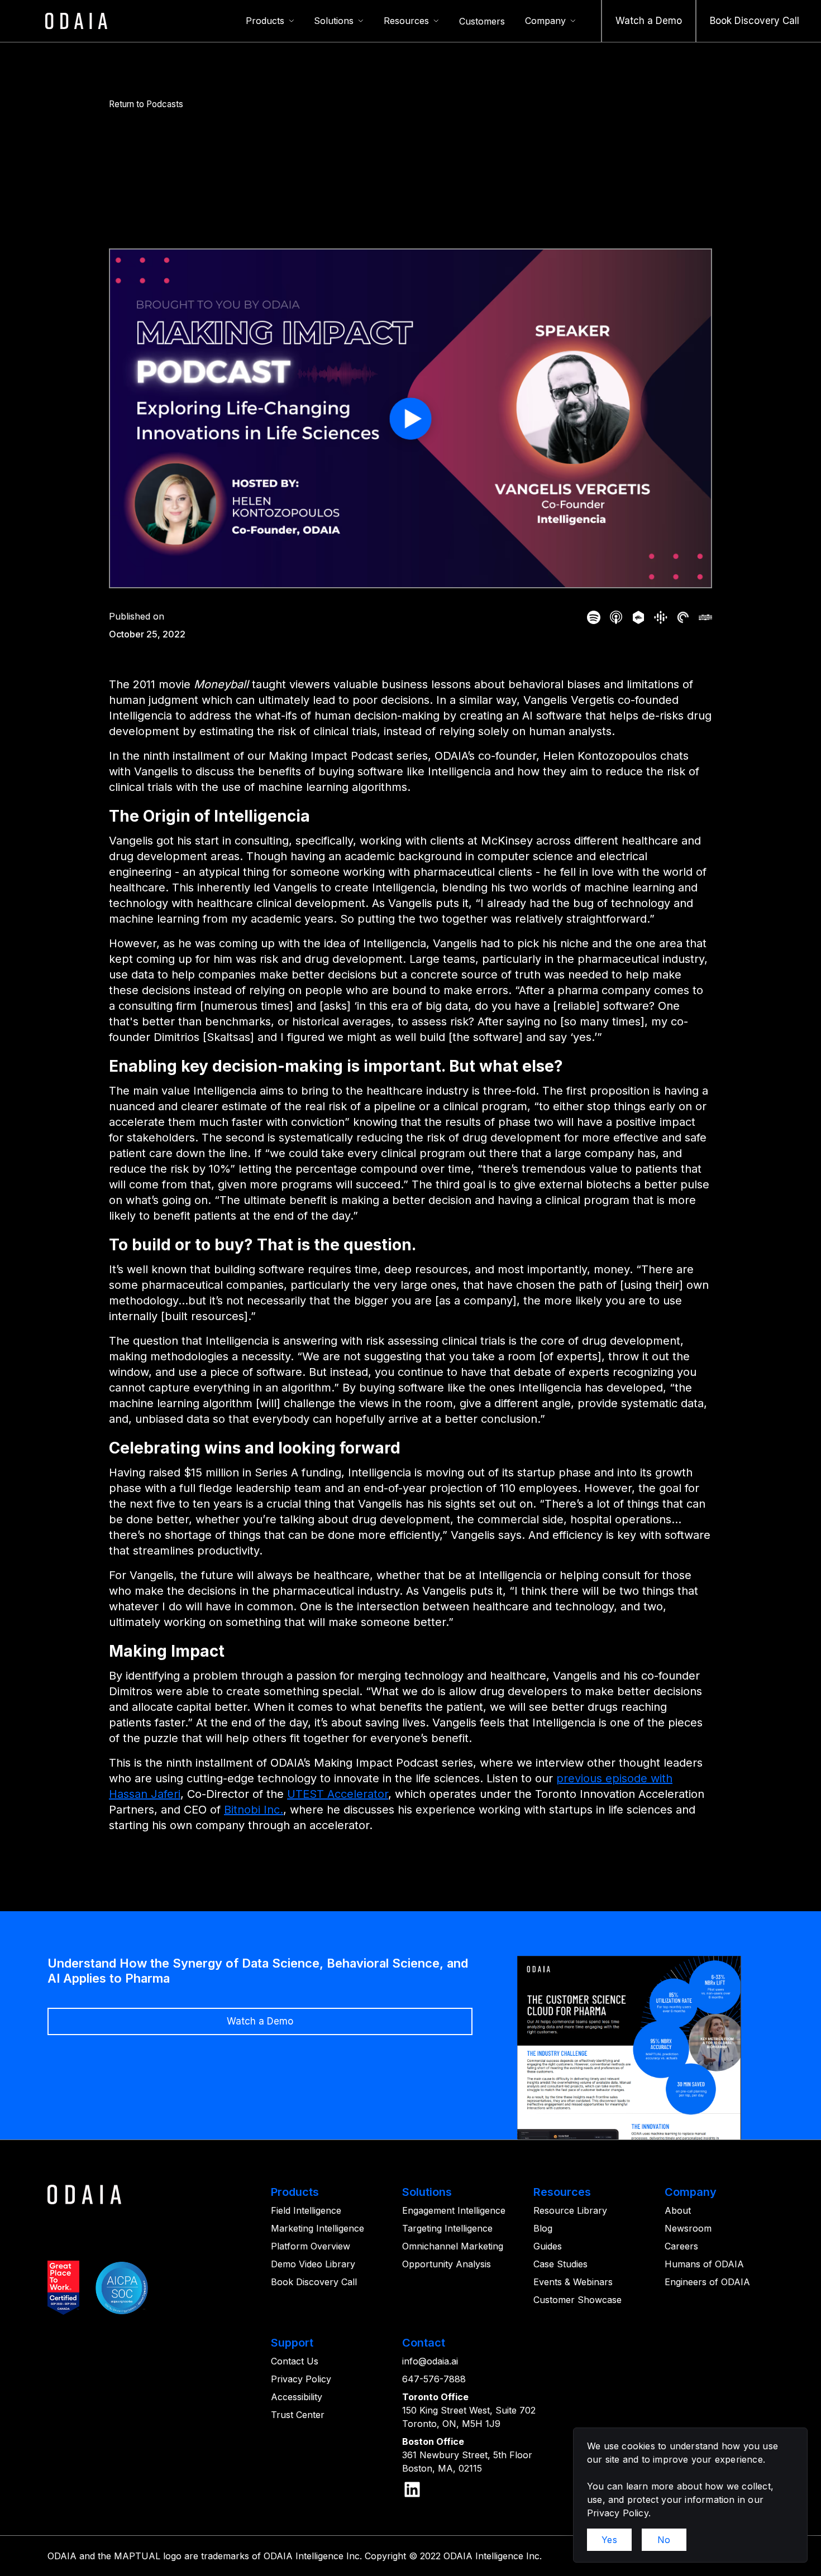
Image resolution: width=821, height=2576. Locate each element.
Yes (609, 2540)
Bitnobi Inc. (254, 1810)
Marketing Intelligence (318, 2228)
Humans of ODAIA (704, 2264)
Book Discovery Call (314, 2282)
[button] (270, 21)
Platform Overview (311, 2246)
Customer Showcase (577, 2300)
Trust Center (298, 2415)
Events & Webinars (573, 2282)
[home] (76, 21)
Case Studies (560, 2264)
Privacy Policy (301, 2379)
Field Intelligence (306, 2210)
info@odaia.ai (430, 2361)
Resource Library (570, 2210)
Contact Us (295, 2361)
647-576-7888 (434, 2379)
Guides (548, 2246)
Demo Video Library (313, 2264)
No (664, 2540)
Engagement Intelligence (454, 2210)
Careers (681, 2246)
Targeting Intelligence (447, 2228)
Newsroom (688, 2228)
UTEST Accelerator (338, 1794)
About (678, 2210)
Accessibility (297, 2397)
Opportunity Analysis (447, 2264)
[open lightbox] (410, 418)
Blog (543, 2228)
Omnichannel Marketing (453, 2246)
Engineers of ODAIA (707, 2282)
